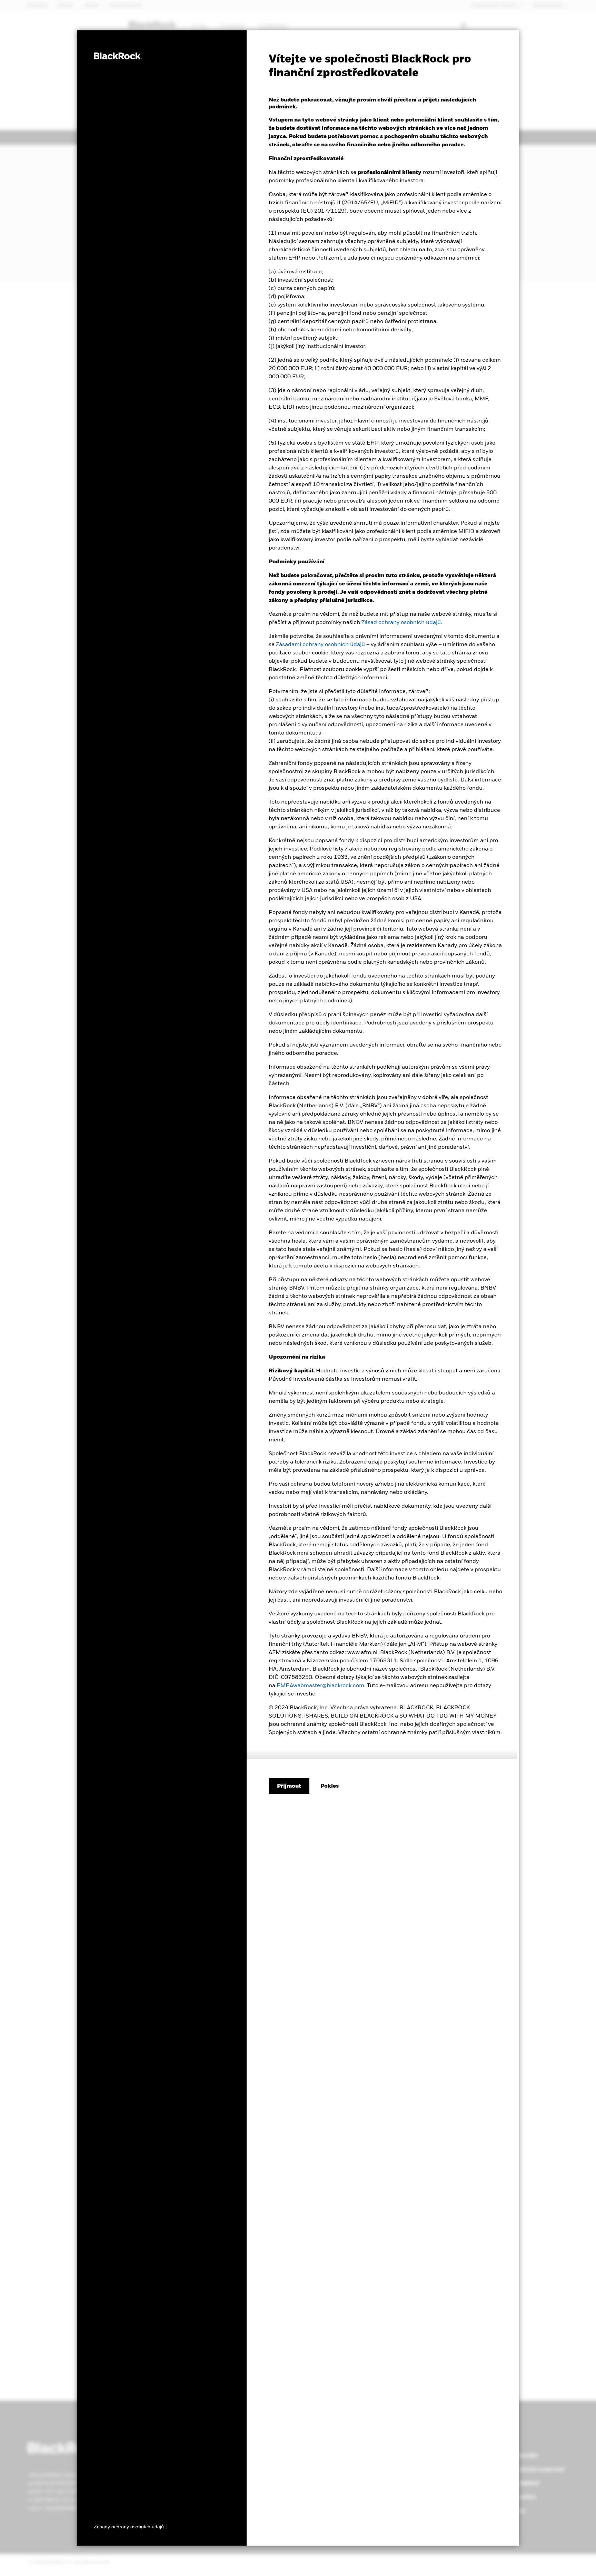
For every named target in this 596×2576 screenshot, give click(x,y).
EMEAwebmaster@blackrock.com (320, 1686)
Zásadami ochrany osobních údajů (320, 645)
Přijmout (289, 1786)
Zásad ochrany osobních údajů (401, 623)
